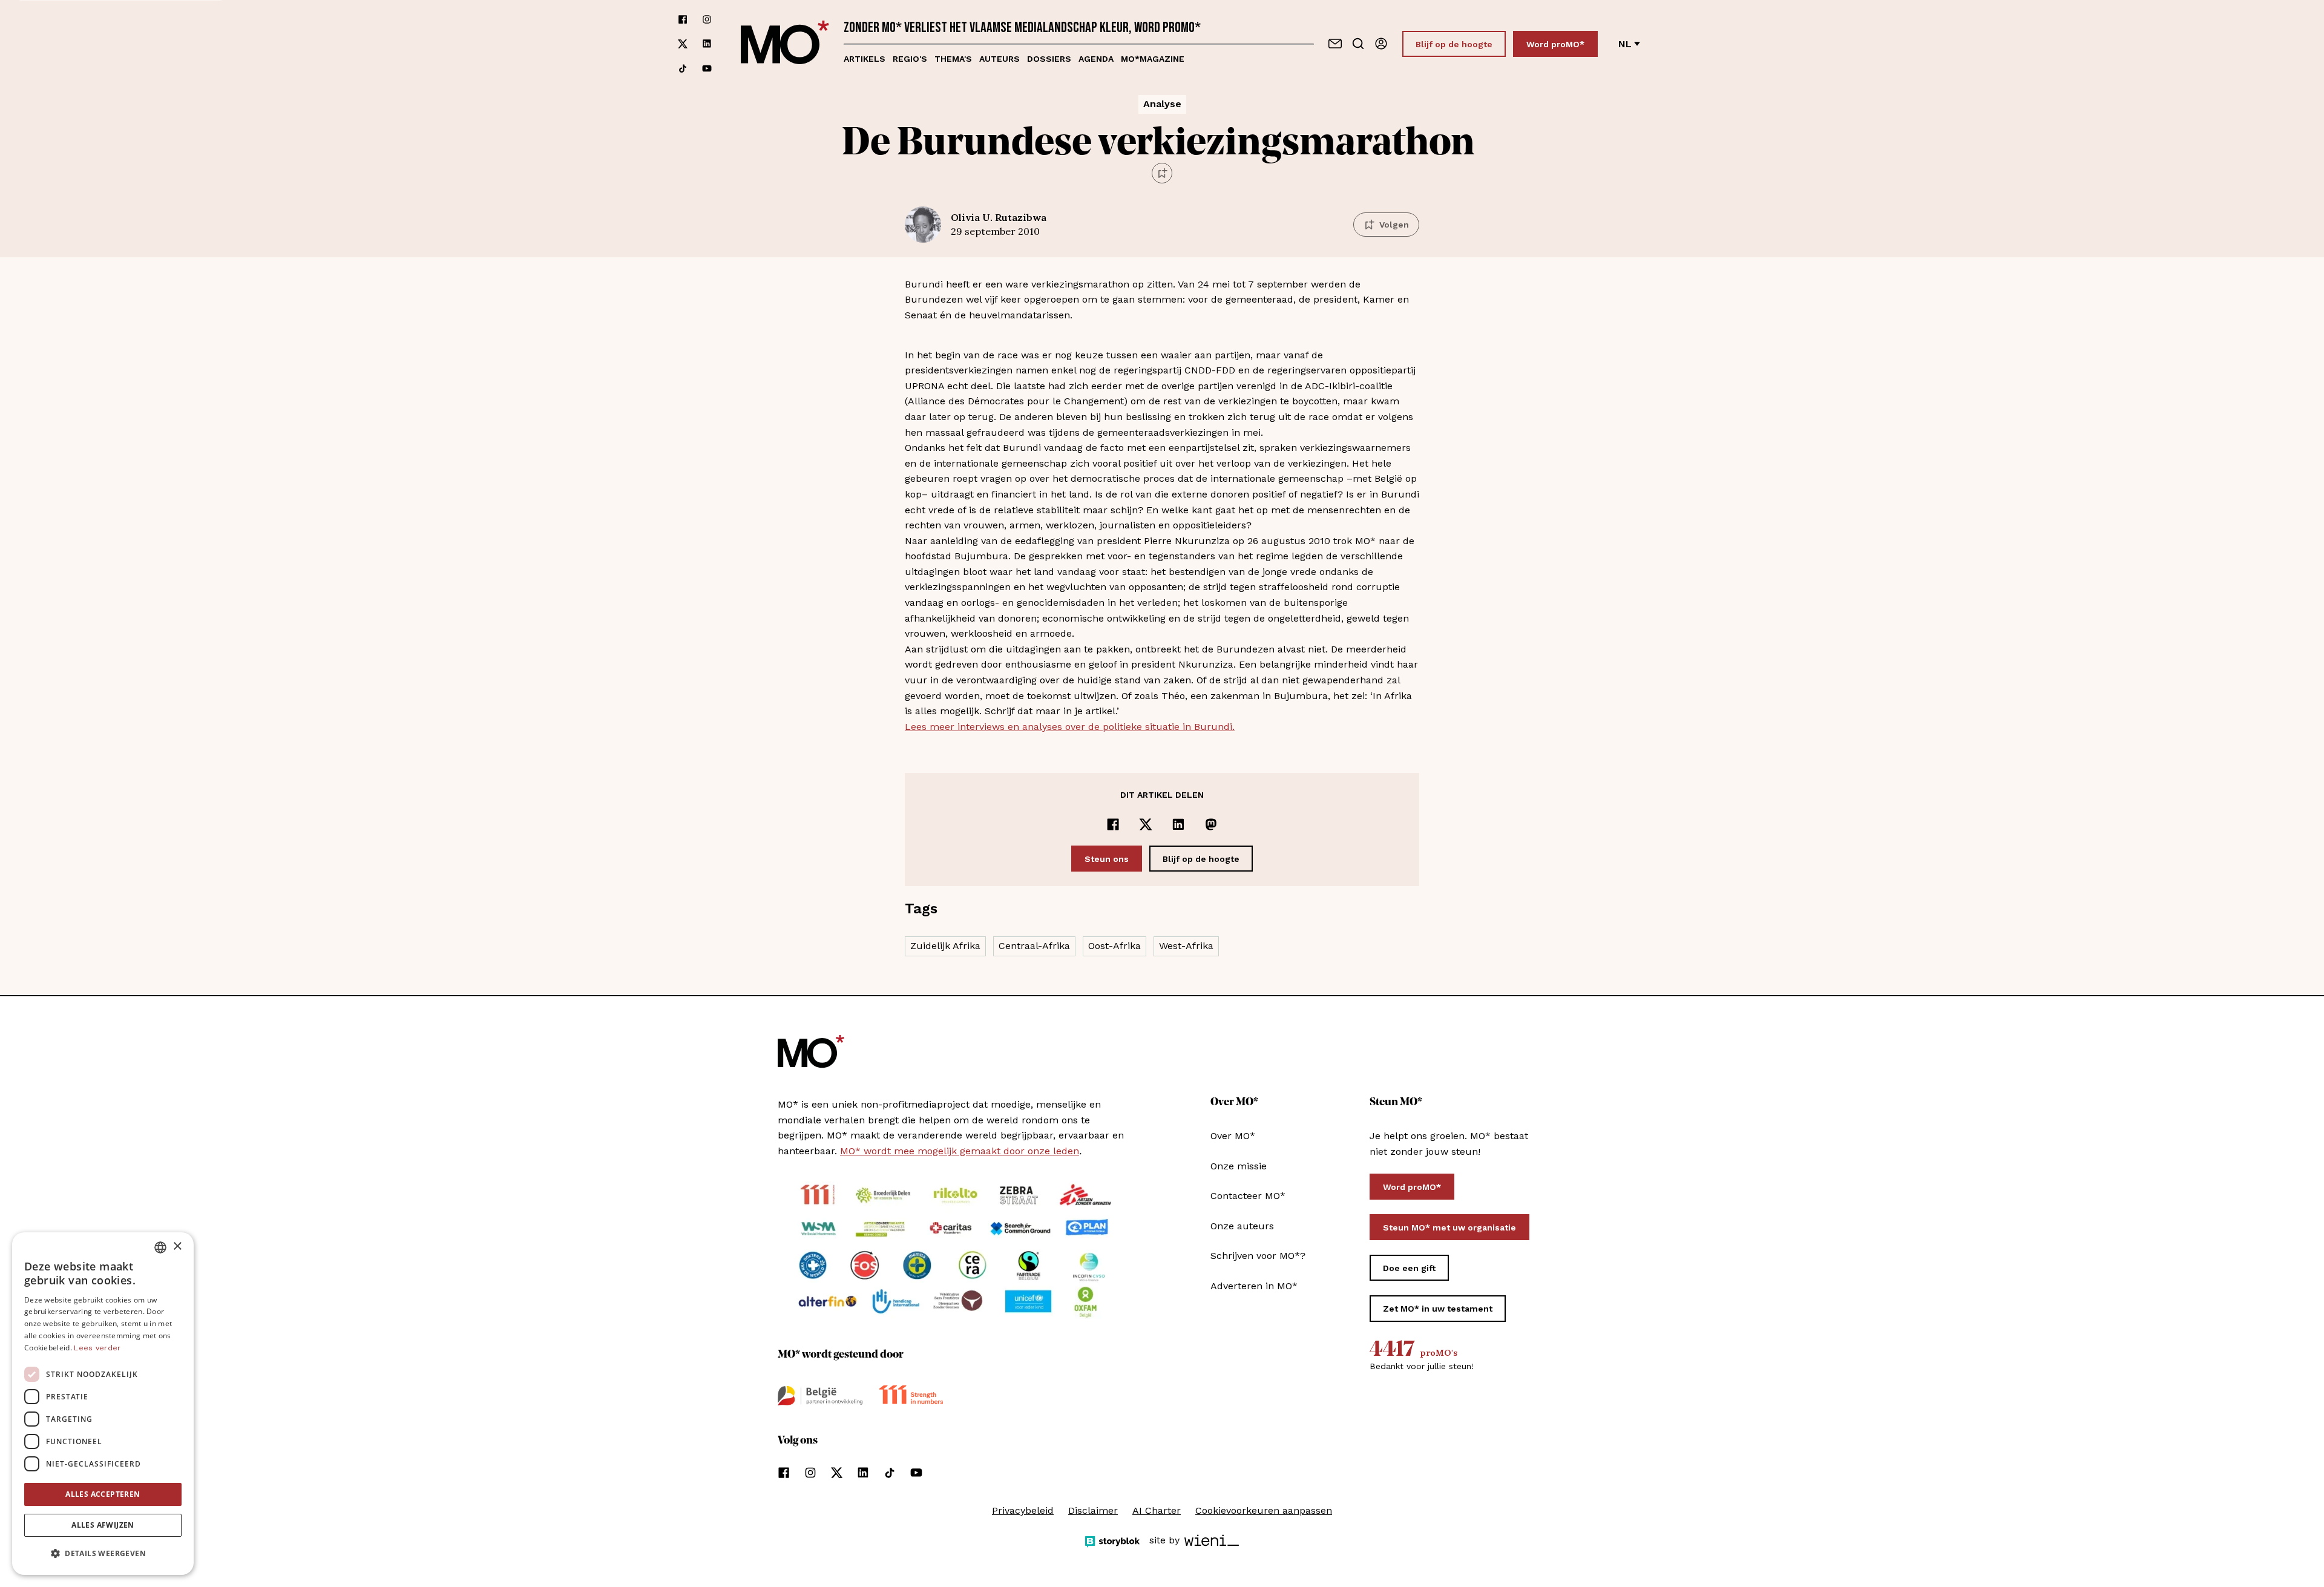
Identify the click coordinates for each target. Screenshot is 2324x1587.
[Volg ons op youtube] (707, 68)
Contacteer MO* (1248, 1196)
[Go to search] (1358, 44)
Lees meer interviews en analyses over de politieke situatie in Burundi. (1070, 727)
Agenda (1096, 59)
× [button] (177, 1247)
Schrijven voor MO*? (1258, 1256)
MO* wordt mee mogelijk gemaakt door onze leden (960, 1151)
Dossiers (1049, 59)
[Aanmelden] (1381, 44)
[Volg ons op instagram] (707, 19)
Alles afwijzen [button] (103, 1525)
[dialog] (103, 1404)
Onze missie (1239, 1166)
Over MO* (1233, 1136)
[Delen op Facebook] (1113, 824)
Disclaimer (1093, 1510)
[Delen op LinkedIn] (1178, 824)
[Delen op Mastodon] (1211, 824)
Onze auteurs (1242, 1226)
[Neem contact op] (1335, 44)
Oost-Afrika (1114, 946)
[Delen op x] (1146, 824)
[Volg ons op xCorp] (683, 44)
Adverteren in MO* (1254, 1286)
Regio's (910, 59)
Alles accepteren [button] (103, 1494)
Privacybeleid (1023, 1510)
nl (1625, 44)
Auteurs (1000, 59)
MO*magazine (1153, 59)
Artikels (865, 59)
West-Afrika (1186, 946)
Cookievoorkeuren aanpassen (1264, 1510)
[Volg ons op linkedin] (707, 44)
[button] (103, 1554)
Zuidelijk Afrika (945, 946)
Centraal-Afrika (1034, 946)
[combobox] (160, 1247)
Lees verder (97, 1348)
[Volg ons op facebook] (683, 19)
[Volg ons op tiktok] (683, 68)
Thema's (953, 59)
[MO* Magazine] (785, 44)
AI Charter (1157, 1510)
